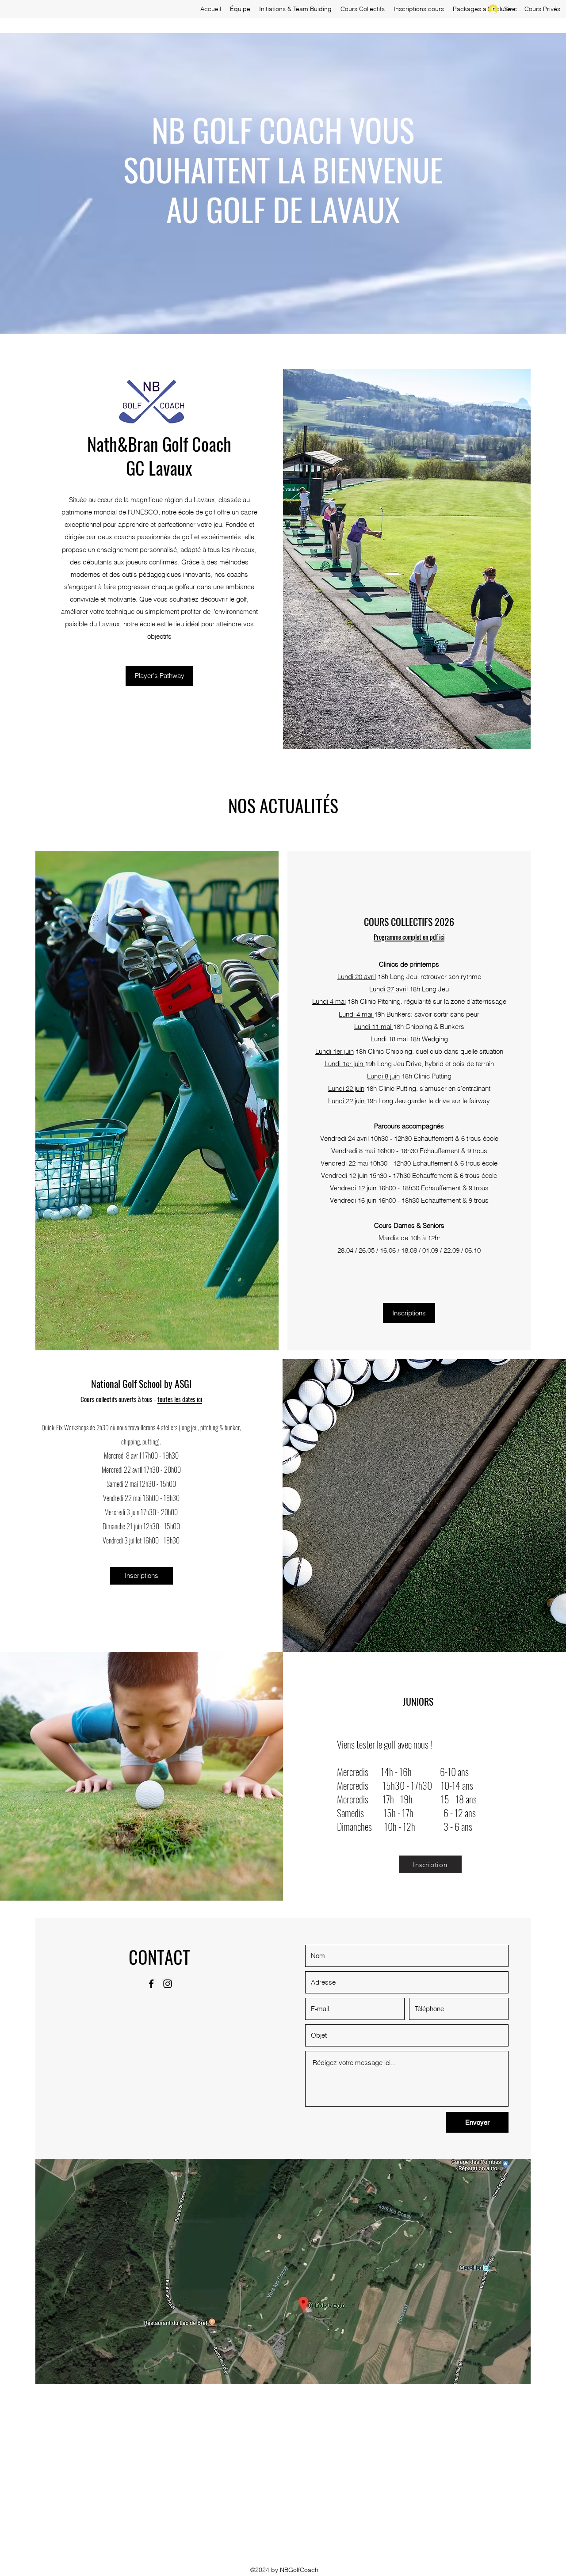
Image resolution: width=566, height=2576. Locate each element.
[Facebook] (151, 1984)
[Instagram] (168, 1984)
